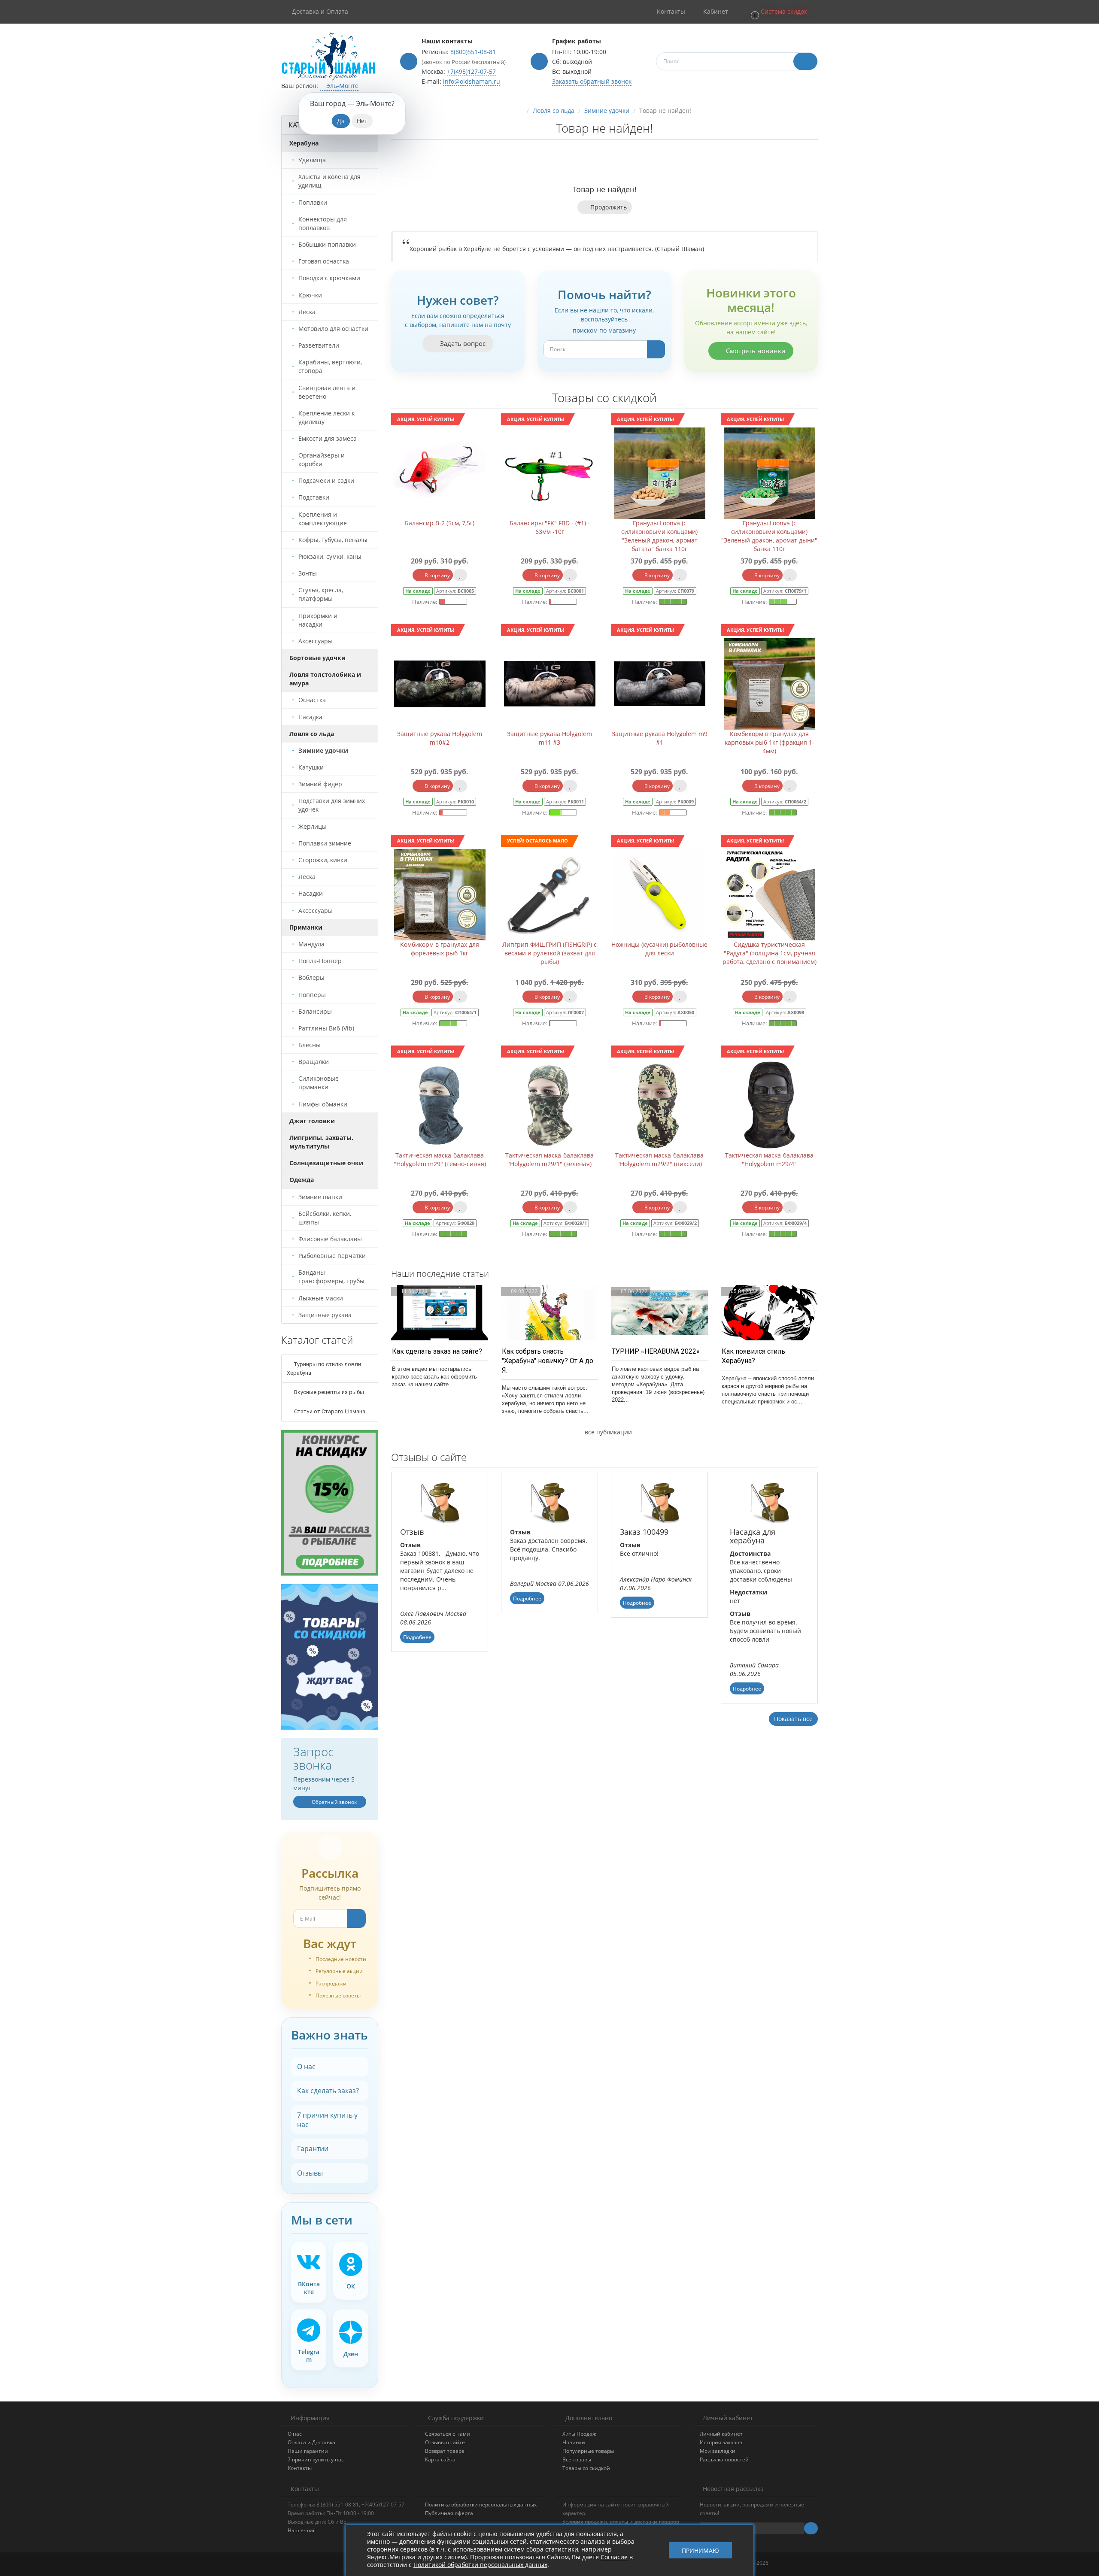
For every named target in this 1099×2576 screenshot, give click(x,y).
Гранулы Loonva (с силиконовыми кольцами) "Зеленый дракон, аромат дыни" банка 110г (769, 536)
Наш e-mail (302, 2530)
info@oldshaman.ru (472, 81)
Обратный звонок (334, 1802)
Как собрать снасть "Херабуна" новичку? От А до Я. (548, 1361)
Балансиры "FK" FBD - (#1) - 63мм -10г (550, 527)
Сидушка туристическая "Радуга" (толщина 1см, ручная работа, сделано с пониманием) (770, 953)
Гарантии (313, 2149)
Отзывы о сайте (445, 2442)
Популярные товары (588, 2451)
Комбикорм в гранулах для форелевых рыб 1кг (440, 949)
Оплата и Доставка (311, 2442)
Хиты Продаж (579, 2434)
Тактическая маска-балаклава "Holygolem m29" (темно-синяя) (440, 1159)
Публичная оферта (449, 2513)
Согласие (614, 2557)
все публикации (607, 1432)
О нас (306, 2067)
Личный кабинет (721, 2434)
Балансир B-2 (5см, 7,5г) (440, 523)
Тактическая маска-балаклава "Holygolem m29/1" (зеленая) (549, 1159)
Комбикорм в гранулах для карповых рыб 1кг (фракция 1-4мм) (770, 742)
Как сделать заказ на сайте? (437, 1351)
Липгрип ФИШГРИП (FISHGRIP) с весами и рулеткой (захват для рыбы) (549, 953)
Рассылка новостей (724, 2459)
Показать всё (793, 1719)
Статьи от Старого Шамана (329, 1411)
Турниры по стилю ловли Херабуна (324, 1368)
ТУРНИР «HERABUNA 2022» (656, 1351)
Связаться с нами (448, 2434)
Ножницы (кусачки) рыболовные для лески (659, 949)
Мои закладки (718, 2451)
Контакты (300, 2468)
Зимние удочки (607, 111)
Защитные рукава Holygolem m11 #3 (549, 738)
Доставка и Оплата (320, 11)
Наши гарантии (308, 2451)
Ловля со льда (554, 111)
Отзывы (310, 2173)
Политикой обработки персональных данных (480, 2565)
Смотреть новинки (755, 351)
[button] (778, 12)
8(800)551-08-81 (473, 52)
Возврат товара (445, 2451)
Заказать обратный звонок (592, 81)
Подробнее (417, 1637)
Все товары (577, 2459)
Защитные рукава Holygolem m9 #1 (660, 738)
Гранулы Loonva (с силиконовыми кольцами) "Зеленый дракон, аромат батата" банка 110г (659, 536)
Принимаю (700, 2550)
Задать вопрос (462, 343)
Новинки (574, 2442)
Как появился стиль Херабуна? (753, 1356)
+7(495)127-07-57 (471, 71)
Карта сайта (440, 2459)
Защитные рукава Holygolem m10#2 (440, 738)
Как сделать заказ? (328, 2091)
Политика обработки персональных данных (481, 2505)
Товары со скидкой (586, 2468)
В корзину (437, 575)
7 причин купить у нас (327, 2120)
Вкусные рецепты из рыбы (328, 1392)
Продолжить (609, 207)
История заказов (721, 2442)
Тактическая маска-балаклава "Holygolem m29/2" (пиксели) (659, 1159)
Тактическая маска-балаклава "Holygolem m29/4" (769, 1159)
